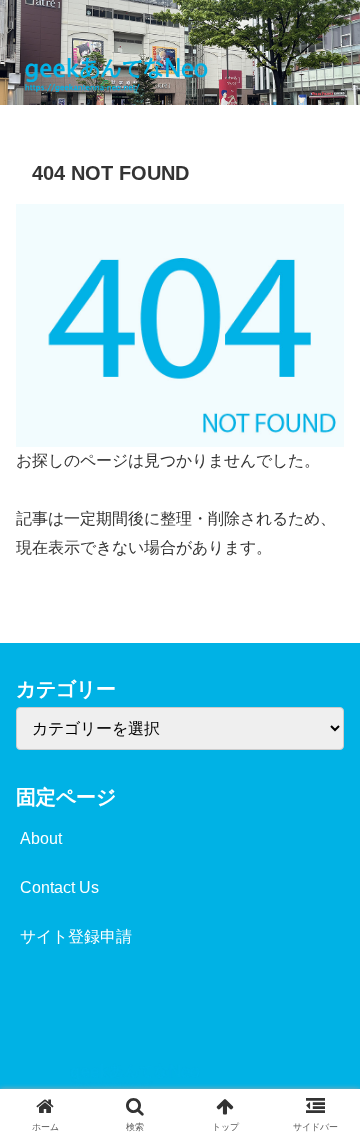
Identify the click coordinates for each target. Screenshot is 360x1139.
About (41, 838)
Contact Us (59, 887)
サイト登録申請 (76, 936)
